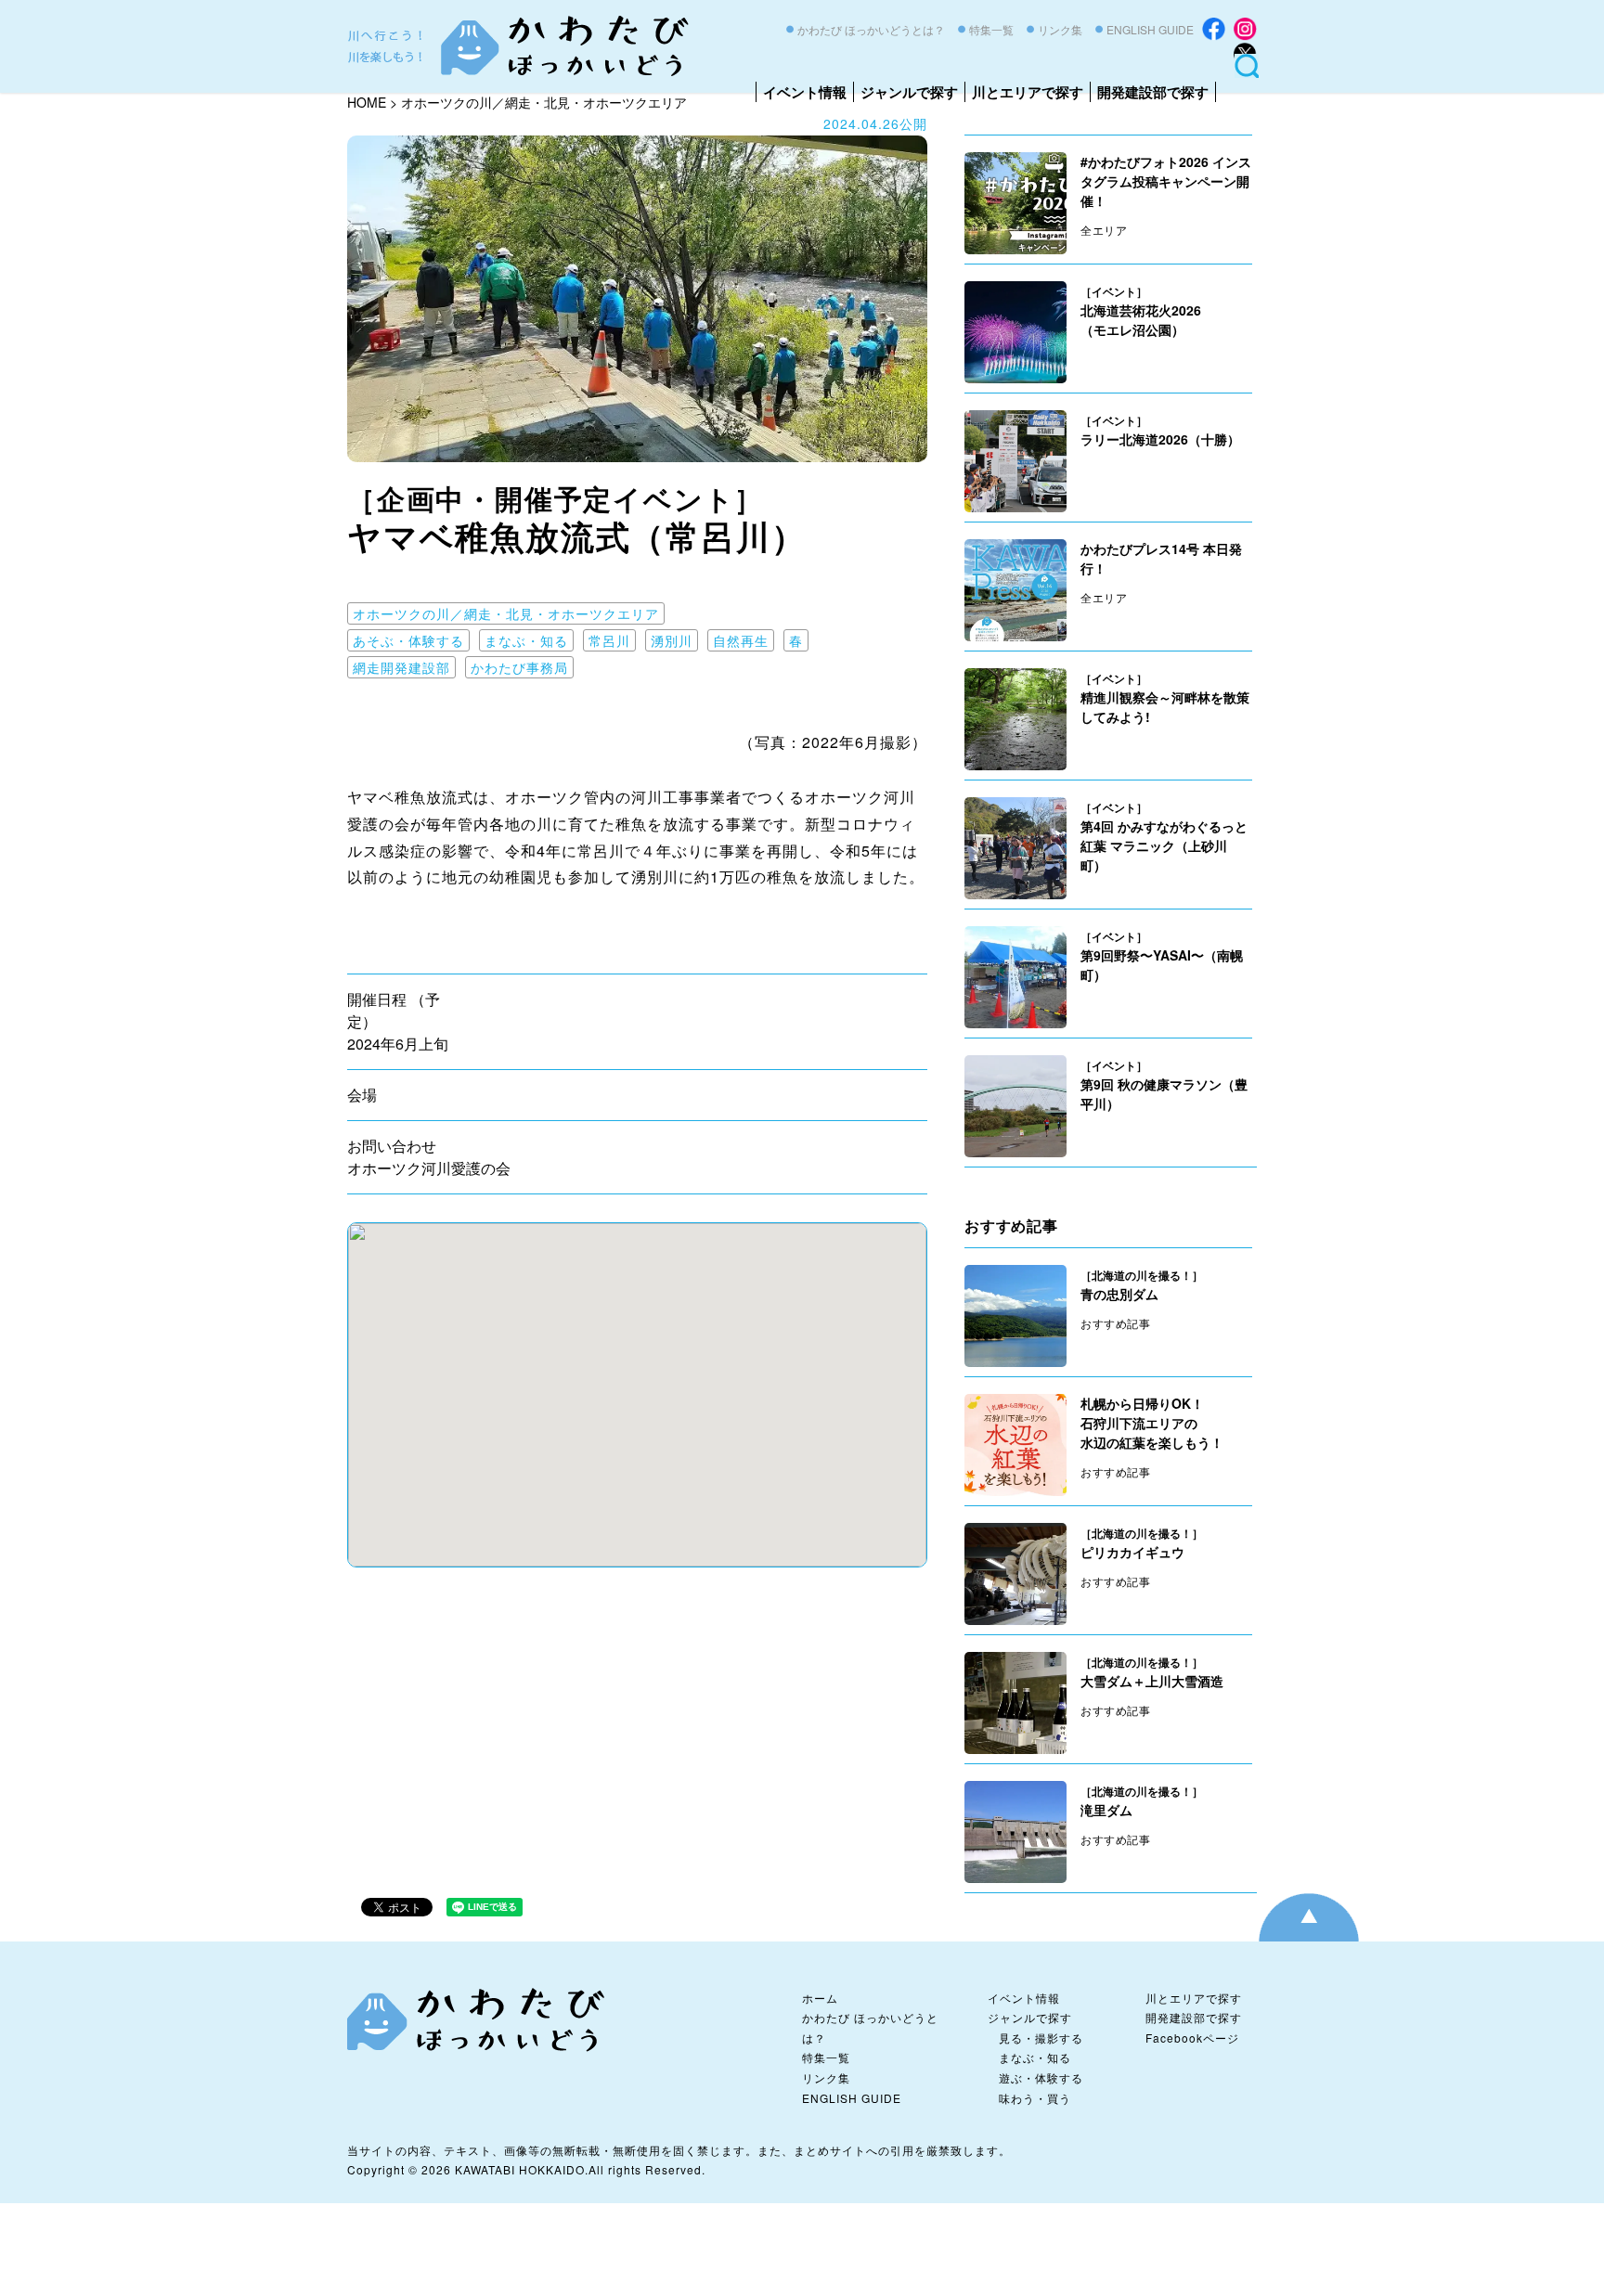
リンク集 (1060, 29)
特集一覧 (991, 29)
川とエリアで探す (1028, 92)
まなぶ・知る (526, 640)
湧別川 (672, 640)
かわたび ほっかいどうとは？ (871, 29)
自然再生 (741, 640)
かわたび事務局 (519, 667)
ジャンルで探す (909, 92)
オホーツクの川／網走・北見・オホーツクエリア (506, 613)
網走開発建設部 (401, 667)
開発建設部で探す (1153, 92)
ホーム (820, 1998)
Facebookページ (1192, 2038)
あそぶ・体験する (408, 640)
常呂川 (609, 640)
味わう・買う (1035, 2098)
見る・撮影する (1041, 2038)
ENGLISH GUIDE (1150, 29)
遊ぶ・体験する (1041, 2077)
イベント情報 (805, 92)
